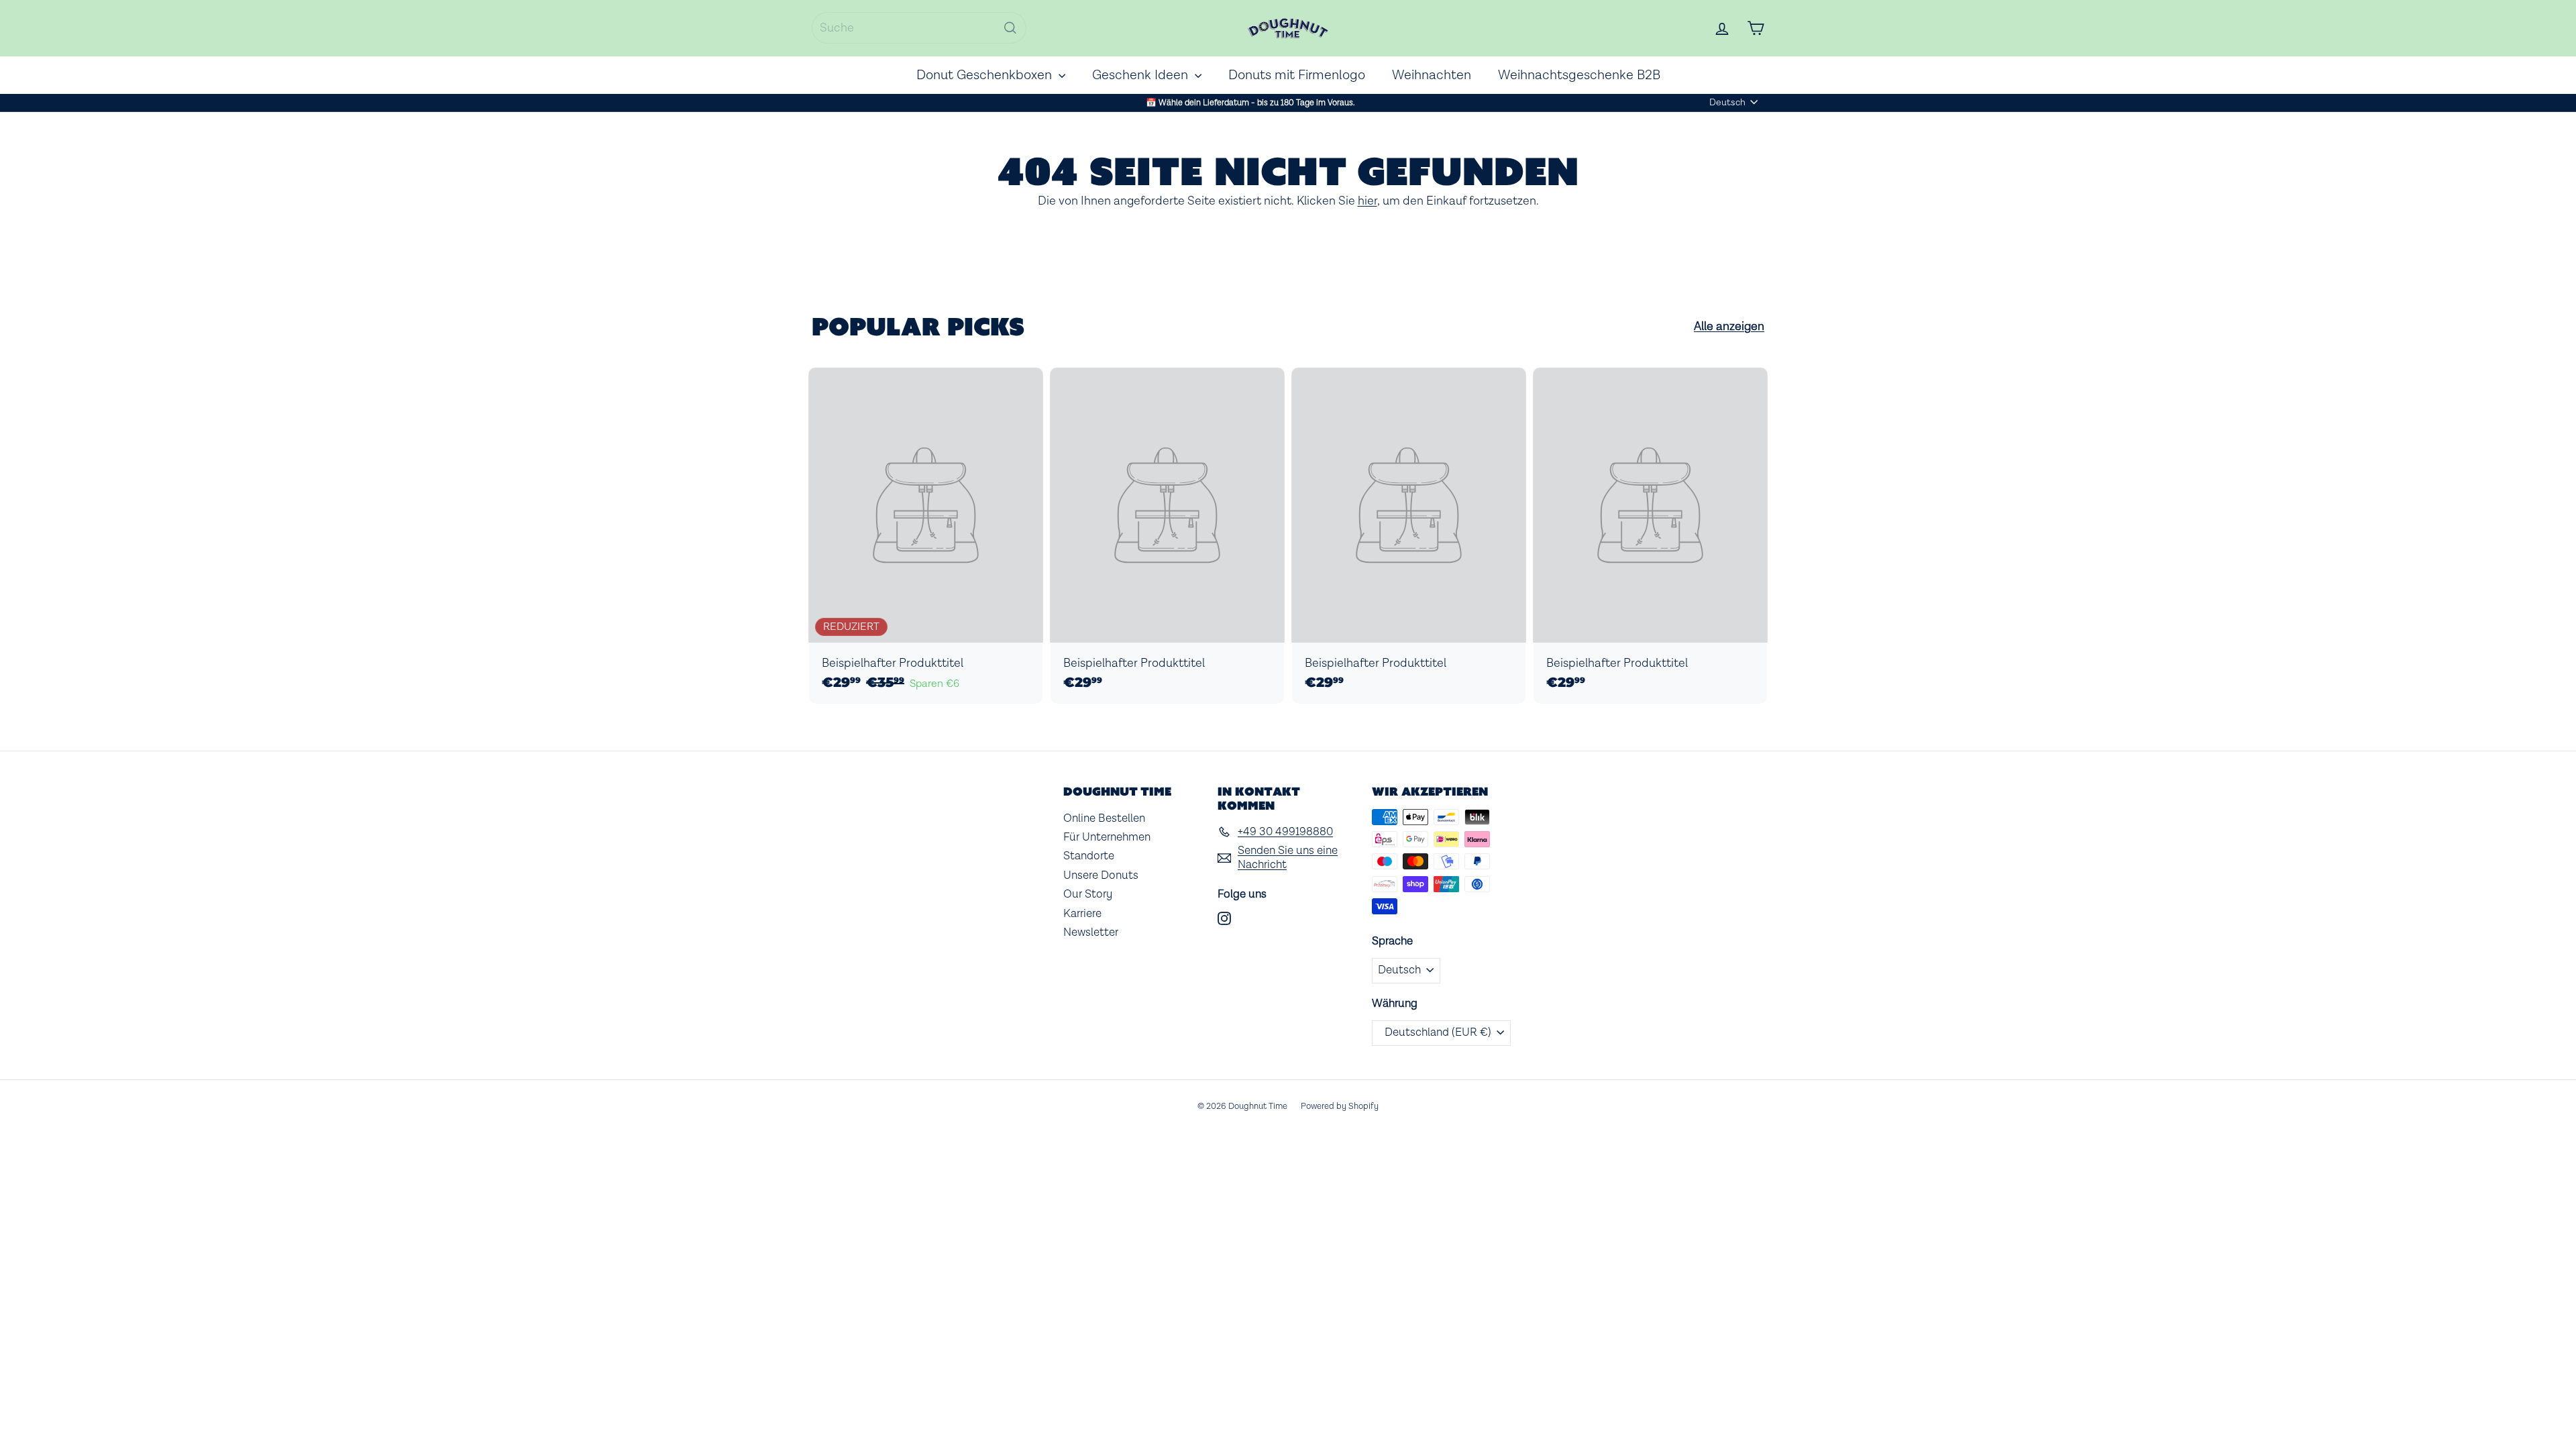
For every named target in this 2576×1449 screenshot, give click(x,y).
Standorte (1089, 856)
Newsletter (1091, 932)
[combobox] (919, 28)
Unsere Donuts (1101, 875)
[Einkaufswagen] (1756, 28)
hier (1367, 201)
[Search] (1010, 28)
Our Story (1088, 894)
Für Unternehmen (1107, 837)
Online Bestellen (1104, 818)
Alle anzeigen (1729, 327)
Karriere (1082, 914)
